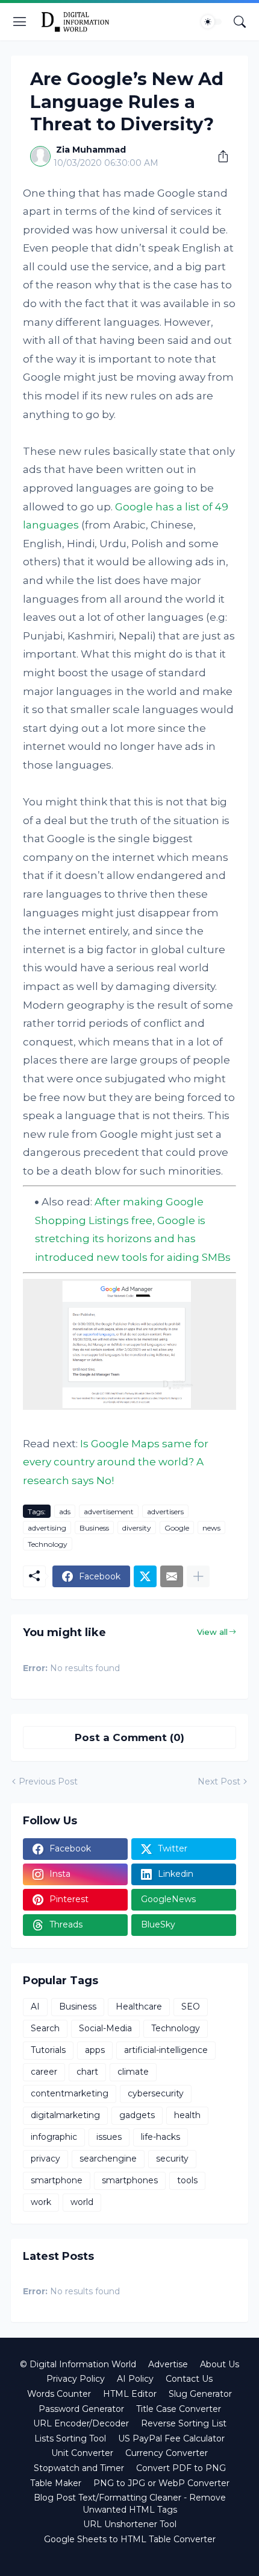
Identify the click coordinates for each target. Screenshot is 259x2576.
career (44, 2072)
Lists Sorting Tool (70, 2438)
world (82, 2202)
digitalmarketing (65, 2115)
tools (187, 2180)
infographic (54, 2137)
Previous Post (48, 1781)
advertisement (109, 1512)
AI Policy (135, 2379)
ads (65, 1512)
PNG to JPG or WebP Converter (161, 2483)
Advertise (168, 2364)
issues (109, 2137)
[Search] (240, 22)
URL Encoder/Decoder (81, 2423)
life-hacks (161, 2137)
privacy (45, 2159)
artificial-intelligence (166, 2050)
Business (94, 1528)
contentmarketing (70, 2093)
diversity (137, 1528)
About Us (220, 2364)
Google (177, 1528)
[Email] (172, 1576)
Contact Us (189, 2379)
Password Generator (81, 2409)
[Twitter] (145, 1576)
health (187, 2115)
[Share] (219, 156)
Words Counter (59, 2394)
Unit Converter (82, 2453)
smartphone (57, 2180)
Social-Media (105, 2028)
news (211, 1528)
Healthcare (139, 2007)
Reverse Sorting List (184, 2423)
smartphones (130, 2180)
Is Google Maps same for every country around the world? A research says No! (116, 1462)
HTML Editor (130, 2394)
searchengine (108, 2159)
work (41, 2202)
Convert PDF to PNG (181, 2468)
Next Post (219, 1781)
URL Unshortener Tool (130, 2524)
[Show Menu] (20, 22)
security (172, 2159)
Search (45, 2028)
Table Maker (56, 2483)
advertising (47, 1528)
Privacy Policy (76, 2379)
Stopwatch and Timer (79, 2468)
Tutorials (48, 2050)
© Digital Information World (78, 2364)
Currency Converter (167, 2453)
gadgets (137, 2115)
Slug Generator (200, 2394)
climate (133, 2072)
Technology (48, 1544)
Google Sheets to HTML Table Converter (130, 2539)
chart (87, 2072)
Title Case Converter (179, 2409)
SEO (191, 2007)
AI (35, 2007)
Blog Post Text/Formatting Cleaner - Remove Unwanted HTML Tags (130, 2504)
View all (212, 1632)
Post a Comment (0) (129, 1737)
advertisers (165, 1512)
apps (95, 2050)
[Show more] (198, 1576)
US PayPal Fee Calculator (171, 2438)
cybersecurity (156, 2093)
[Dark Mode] (211, 22)
